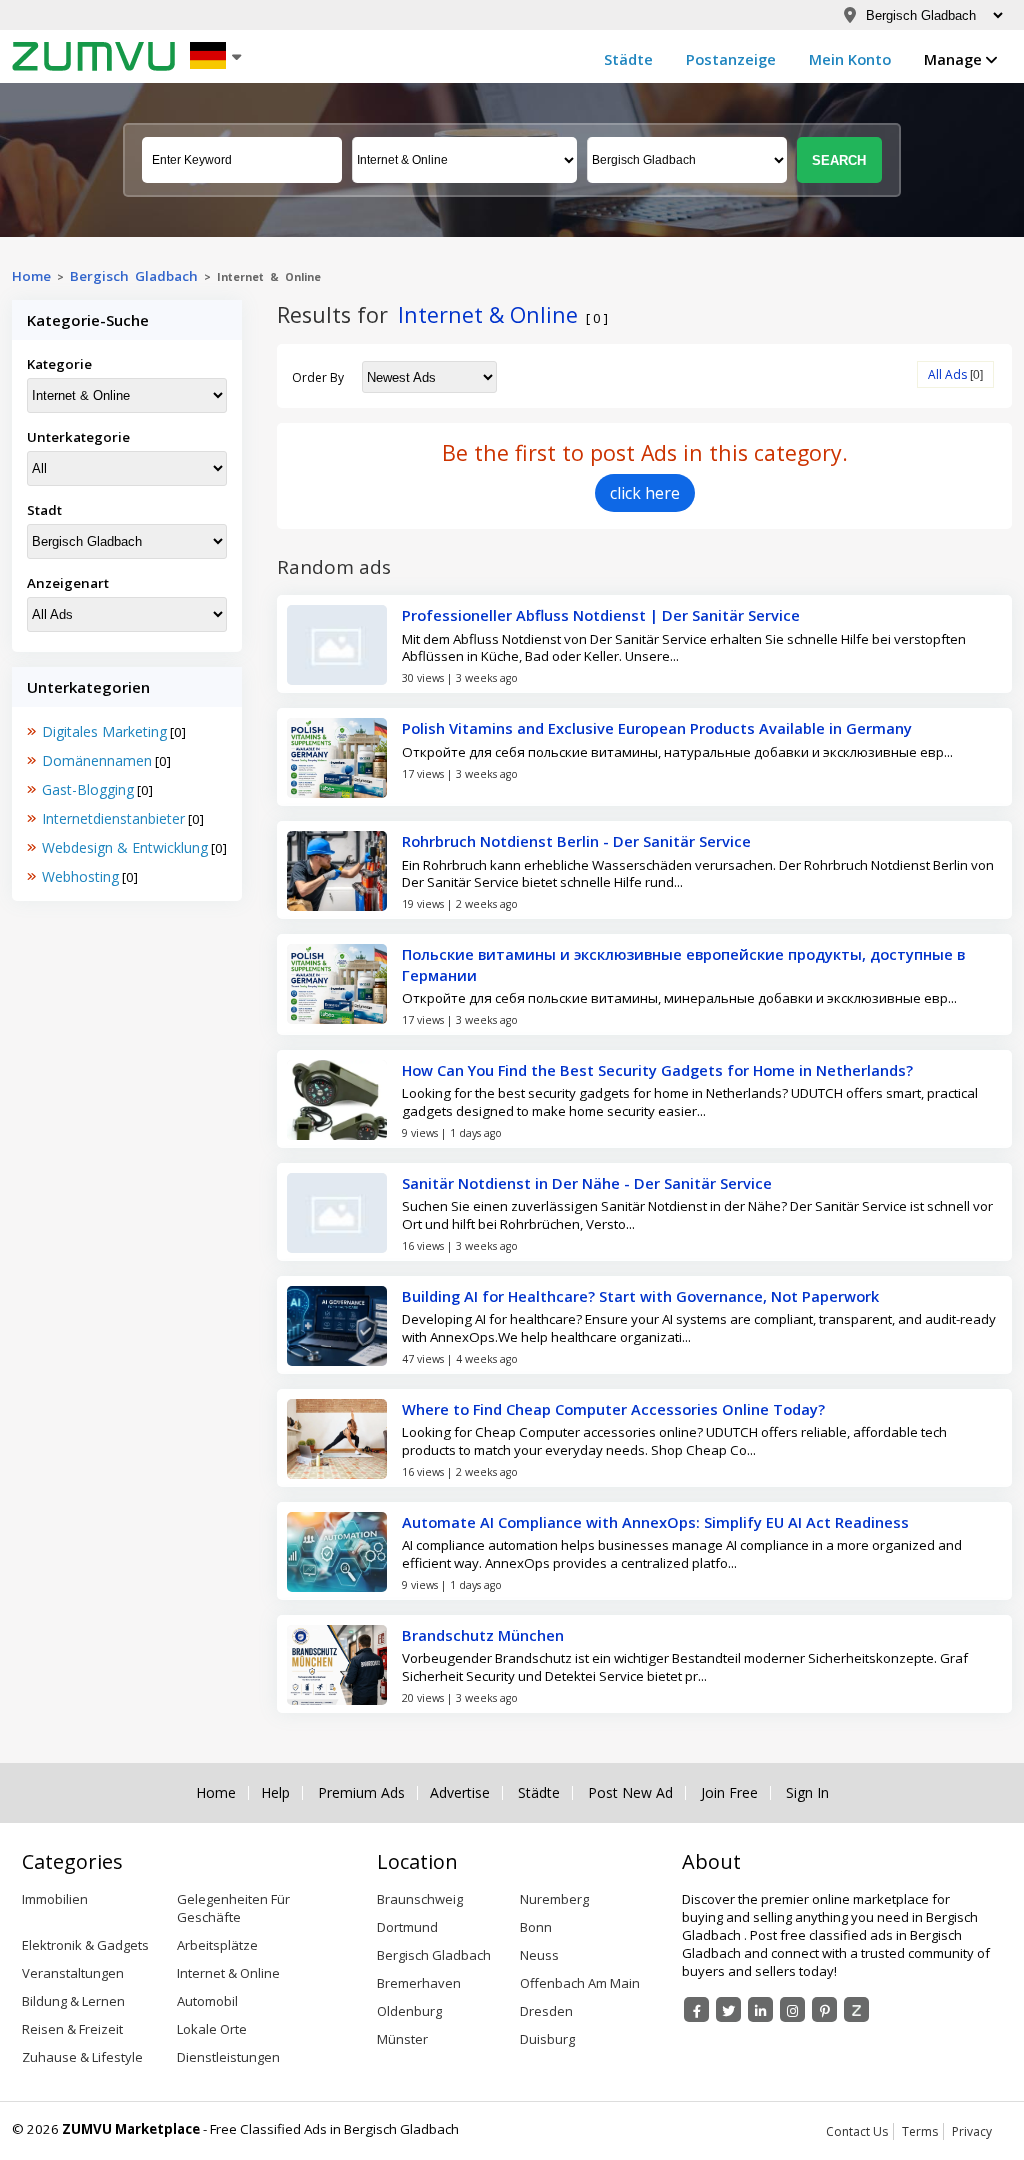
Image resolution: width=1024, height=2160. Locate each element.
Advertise (460, 1793)
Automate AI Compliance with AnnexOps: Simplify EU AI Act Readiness (655, 1522)
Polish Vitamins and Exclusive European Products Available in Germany (657, 728)
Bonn (536, 1927)
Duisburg (547, 2039)
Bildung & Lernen (73, 2001)
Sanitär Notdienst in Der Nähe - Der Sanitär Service (587, 1183)
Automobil (207, 2001)
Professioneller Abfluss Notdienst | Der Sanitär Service (601, 615)
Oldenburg (409, 2011)
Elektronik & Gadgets (85, 1945)
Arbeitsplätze (217, 1945)
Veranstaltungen (73, 1973)
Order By (318, 377)
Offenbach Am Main (580, 1983)
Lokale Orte (212, 2029)
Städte (628, 59)
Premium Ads (361, 1793)
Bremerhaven (419, 1983)
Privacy (972, 2131)
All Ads (947, 374)
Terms (920, 2131)
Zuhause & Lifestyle (82, 2057)
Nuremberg (554, 1899)
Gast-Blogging (88, 789)
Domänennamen (97, 760)
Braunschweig (420, 1899)
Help (275, 1793)
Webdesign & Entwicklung (125, 847)
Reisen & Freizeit (72, 2029)
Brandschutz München (483, 1635)
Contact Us (857, 2131)
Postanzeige (731, 59)
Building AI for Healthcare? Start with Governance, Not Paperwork (640, 1296)
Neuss (539, 1955)
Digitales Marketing (104, 731)
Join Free (729, 1793)
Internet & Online (228, 1973)
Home (31, 276)
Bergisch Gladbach (134, 276)
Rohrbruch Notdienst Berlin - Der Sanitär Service (576, 841)
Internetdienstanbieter (113, 818)
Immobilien (55, 1899)
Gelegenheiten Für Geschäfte (233, 1908)
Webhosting (80, 876)
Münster (402, 2039)
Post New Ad (630, 1793)
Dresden (546, 2011)
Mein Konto (850, 59)
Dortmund (407, 1927)
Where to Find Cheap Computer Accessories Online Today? (613, 1409)
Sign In (807, 1793)
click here (645, 493)
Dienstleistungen (228, 2057)
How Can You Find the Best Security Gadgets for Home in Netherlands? (657, 1070)
